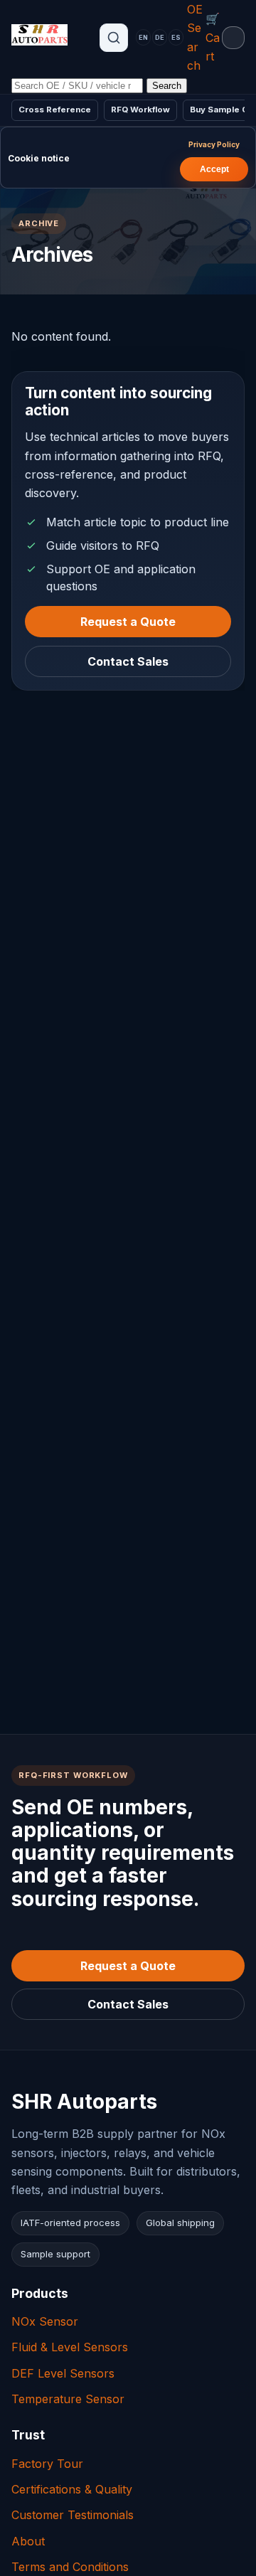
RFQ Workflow (140, 110)
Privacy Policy (214, 144)
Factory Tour (47, 2464)
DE (160, 37)
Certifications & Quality (72, 2489)
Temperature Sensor (68, 2399)
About (28, 2541)
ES (176, 37)
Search (167, 86)
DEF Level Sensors (63, 2373)
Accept (214, 169)
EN (143, 37)
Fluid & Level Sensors (70, 2347)
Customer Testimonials (73, 2515)
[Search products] (114, 38)
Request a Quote (128, 621)
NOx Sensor (45, 2321)
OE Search (195, 37)
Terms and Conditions (70, 2567)
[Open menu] (233, 38)
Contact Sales (128, 661)
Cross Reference (55, 110)
